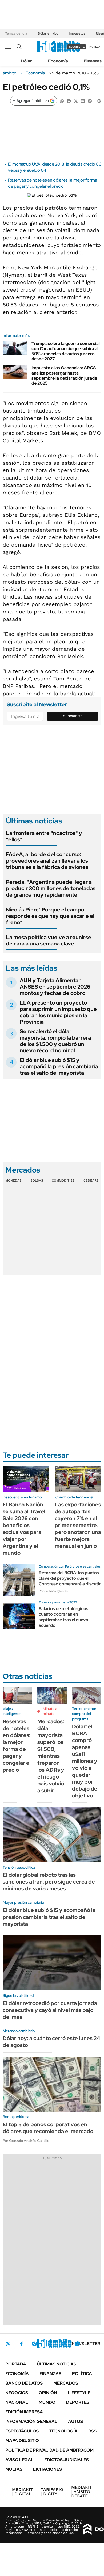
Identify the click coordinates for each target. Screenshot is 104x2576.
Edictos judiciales (67, 2460)
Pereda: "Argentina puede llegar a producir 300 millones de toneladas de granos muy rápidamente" (51, 888)
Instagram (34, 2344)
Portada (16, 2364)
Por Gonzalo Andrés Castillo (26, 2141)
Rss (92, 2431)
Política (82, 2374)
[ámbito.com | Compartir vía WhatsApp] (62, 101)
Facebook (21, 2344)
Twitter (8, 2344)
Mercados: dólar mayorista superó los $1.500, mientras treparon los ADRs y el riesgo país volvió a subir (51, 1756)
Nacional (17, 2402)
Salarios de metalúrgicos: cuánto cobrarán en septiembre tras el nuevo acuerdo (64, 1617)
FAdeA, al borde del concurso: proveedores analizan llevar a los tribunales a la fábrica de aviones (47, 861)
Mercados (66, 2383)
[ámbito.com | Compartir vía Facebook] (69, 101)
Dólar (26, 61)
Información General (31, 2421)
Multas (14, 2469)
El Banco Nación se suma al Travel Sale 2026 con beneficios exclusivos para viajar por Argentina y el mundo (24, 1529)
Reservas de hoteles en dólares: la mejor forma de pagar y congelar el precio (53, 183)
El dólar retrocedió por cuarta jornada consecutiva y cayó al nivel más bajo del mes (50, 2010)
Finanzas (93, 61)
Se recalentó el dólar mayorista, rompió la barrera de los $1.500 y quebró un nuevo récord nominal (55, 1041)
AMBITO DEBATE (82, 2492)
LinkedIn (49, 2344)
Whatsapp (78, 2344)
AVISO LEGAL (19, 2460)
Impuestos (77, 33)
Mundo (47, 2402)
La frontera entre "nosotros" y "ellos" (44, 836)
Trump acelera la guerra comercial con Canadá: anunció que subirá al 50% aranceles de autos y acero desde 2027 (66, 351)
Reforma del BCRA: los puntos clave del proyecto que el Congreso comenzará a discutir (70, 1578)
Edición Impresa (24, 2412)
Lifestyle (79, 2393)
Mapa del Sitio (22, 2441)
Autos (75, 2421)
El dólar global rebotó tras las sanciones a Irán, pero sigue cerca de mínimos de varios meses (49, 1882)
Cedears (91, 1180)
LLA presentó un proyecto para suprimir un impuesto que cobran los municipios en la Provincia (58, 1012)
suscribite (77, 47)
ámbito (10, 73)
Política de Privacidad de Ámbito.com (49, 2450)
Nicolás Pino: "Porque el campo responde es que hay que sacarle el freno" (50, 916)
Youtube (63, 2344)
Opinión (48, 2393)
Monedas (13, 1180)
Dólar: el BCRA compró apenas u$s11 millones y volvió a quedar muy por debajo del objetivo (85, 1761)
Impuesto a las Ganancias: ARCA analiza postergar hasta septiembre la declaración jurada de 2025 (64, 375)
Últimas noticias (57, 2364)
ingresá (95, 47)
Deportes (78, 2402)
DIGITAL (22, 2492)
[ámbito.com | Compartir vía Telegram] (90, 101)
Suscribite (73, 716)
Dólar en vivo (48, 33)
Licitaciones (47, 2469)
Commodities (63, 1180)
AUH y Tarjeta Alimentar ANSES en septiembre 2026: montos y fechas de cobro (56, 987)
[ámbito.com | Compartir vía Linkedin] (83, 101)
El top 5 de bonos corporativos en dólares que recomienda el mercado (48, 2128)
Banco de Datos (24, 2383)
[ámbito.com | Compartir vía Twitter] (76, 101)
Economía (58, 61)
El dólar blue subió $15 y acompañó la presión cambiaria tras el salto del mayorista (59, 1066)
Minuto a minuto (50, 1711)
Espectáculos (22, 2431)
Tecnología (63, 2431)
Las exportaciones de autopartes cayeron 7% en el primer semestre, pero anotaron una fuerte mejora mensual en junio (78, 1525)
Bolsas (37, 1180)
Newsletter (86, 2344)
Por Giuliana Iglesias (53, 1591)
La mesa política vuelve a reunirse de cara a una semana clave (49, 940)
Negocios (17, 2393)
